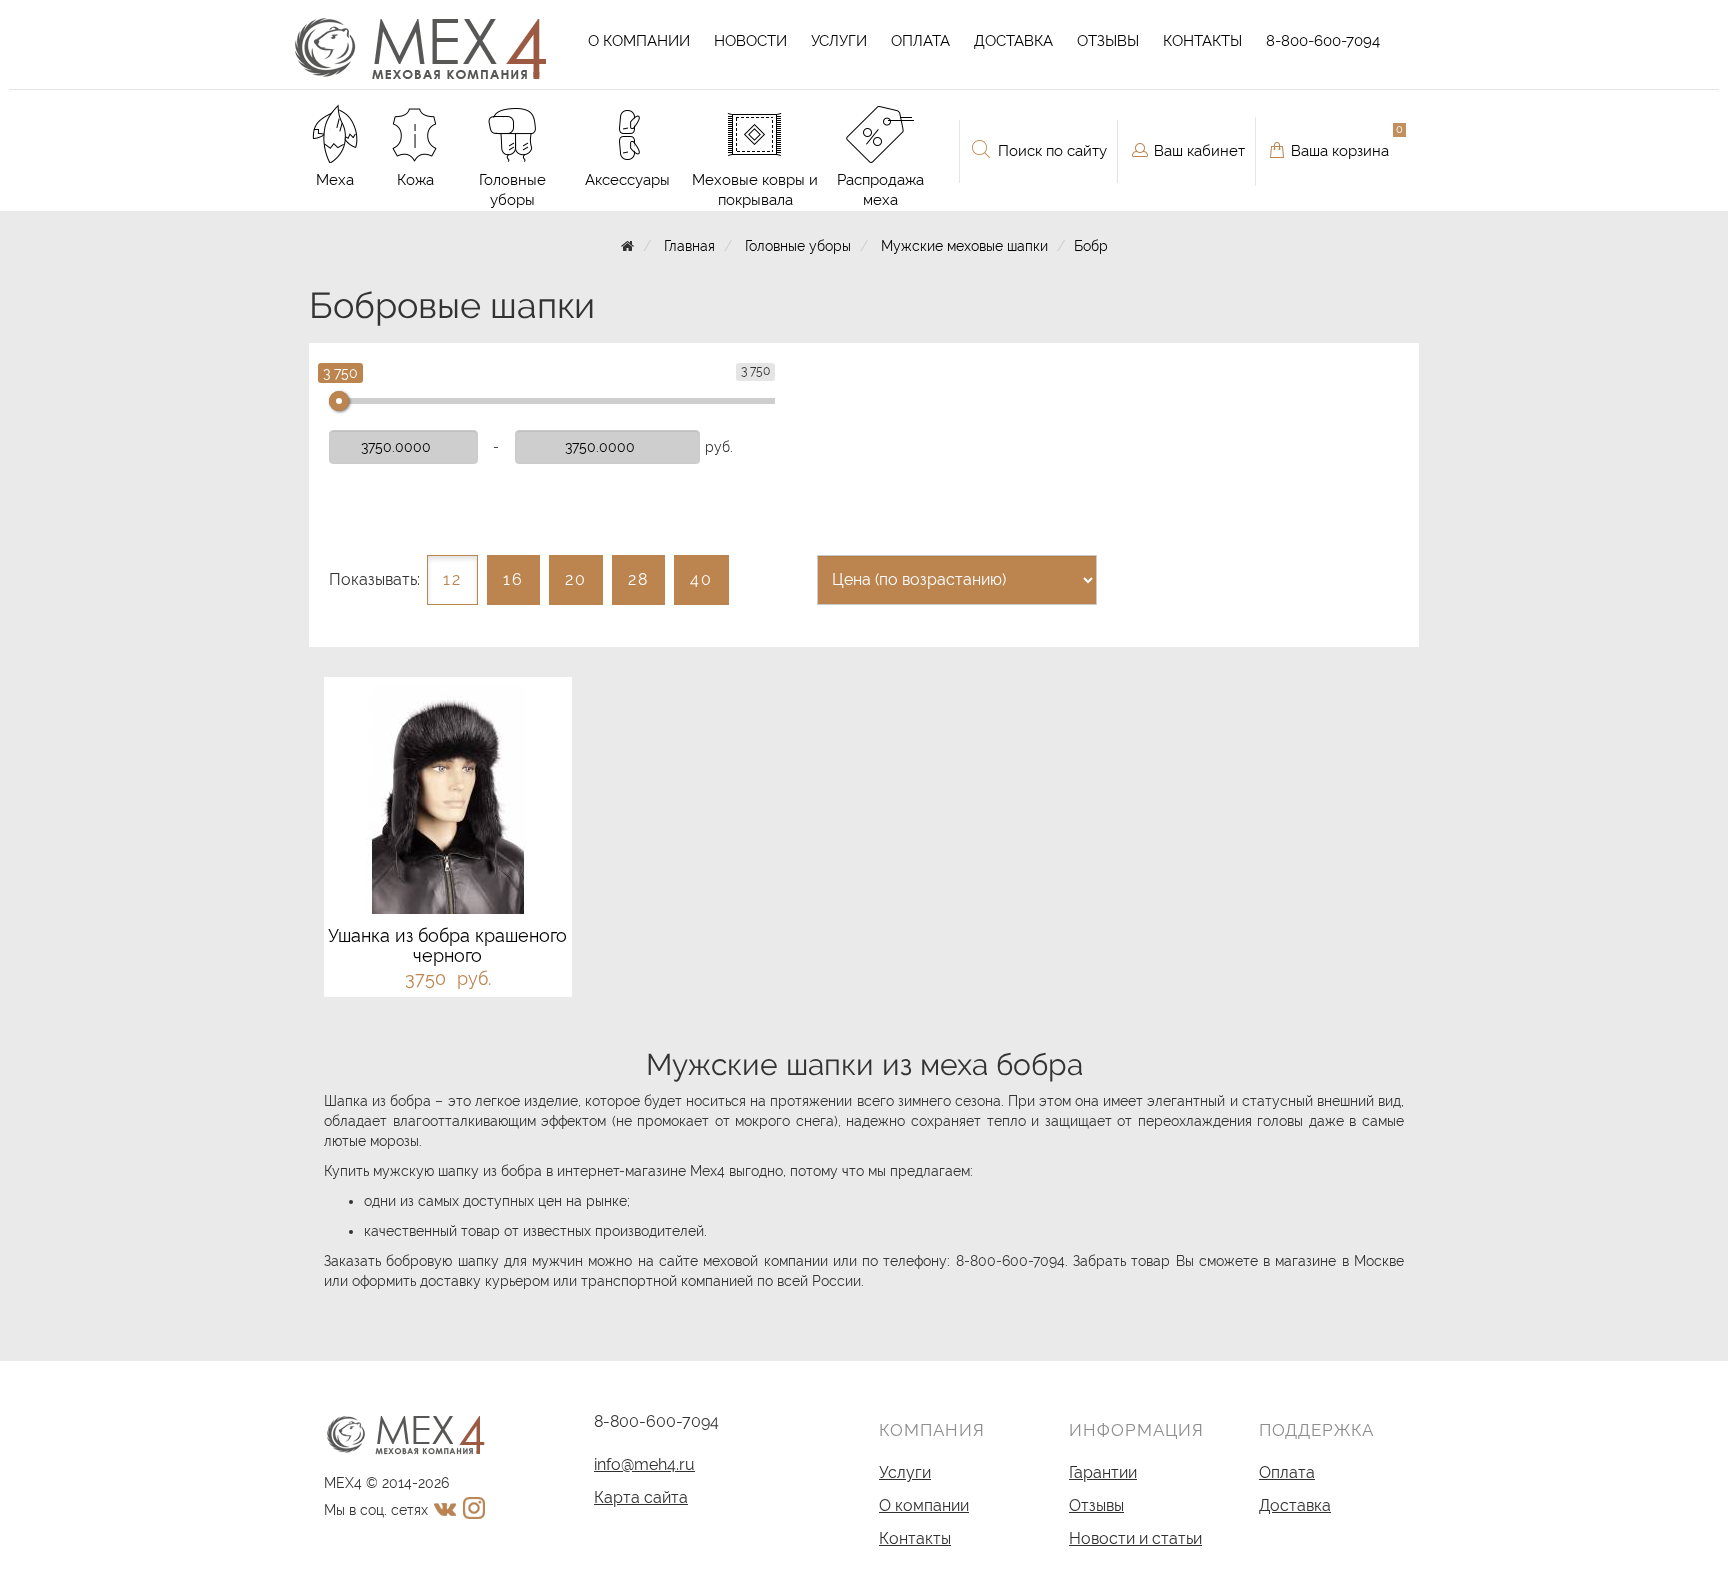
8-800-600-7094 (1323, 41)
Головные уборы (798, 246)
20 (576, 579)
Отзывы (1108, 41)
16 (513, 579)
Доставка (1013, 41)
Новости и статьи (1135, 1538)
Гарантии (1103, 1472)
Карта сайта (641, 1497)
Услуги (839, 41)
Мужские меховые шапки (964, 246)
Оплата (920, 41)
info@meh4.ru (644, 1464)
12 (452, 579)
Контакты (1202, 41)
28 (638, 579)
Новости (750, 41)
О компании (639, 41)
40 (701, 579)
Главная (689, 246)
